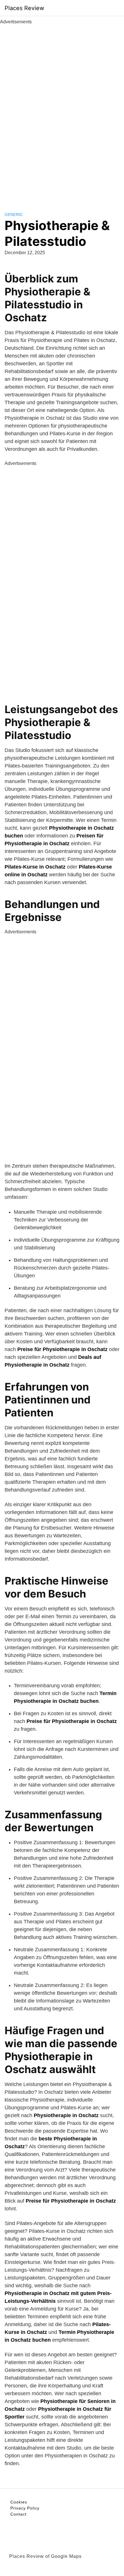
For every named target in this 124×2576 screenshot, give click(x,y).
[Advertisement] (62, 112)
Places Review (24, 8)
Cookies (19, 2502)
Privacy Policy (25, 2508)
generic (14, 214)
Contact (18, 2514)
